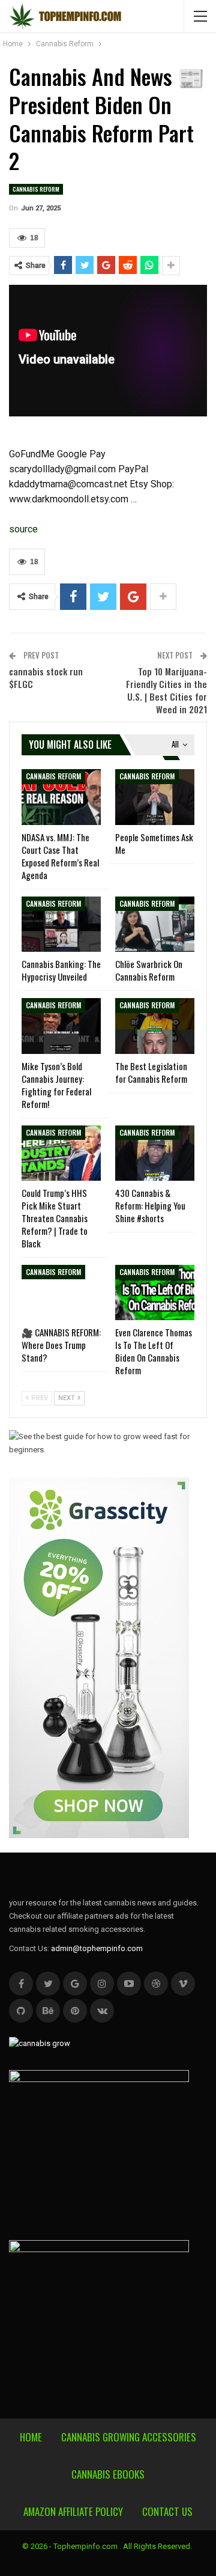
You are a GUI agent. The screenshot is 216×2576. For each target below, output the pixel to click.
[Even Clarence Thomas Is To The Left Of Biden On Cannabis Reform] (155, 1293)
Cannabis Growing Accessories (129, 2437)
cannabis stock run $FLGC (46, 677)
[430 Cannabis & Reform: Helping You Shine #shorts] (155, 1153)
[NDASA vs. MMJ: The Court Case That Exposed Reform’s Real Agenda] (61, 797)
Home (31, 2437)
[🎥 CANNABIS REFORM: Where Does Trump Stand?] (61, 1293)
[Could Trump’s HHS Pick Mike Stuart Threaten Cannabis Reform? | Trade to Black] (61, 1153)
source (23, 529)
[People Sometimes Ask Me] (155, 797)
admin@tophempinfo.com (97, 1948)
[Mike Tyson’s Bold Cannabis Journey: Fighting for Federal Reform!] (61, 1026)
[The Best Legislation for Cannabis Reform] (155, 1026)
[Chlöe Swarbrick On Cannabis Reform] (155, 924)
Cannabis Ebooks (108, 2474)
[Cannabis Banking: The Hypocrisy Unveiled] (61, 924)
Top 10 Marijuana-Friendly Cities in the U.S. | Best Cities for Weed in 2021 (166, 690)
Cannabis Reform (36, 189)
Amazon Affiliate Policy (73, 2511)
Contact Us (167, 2511)
